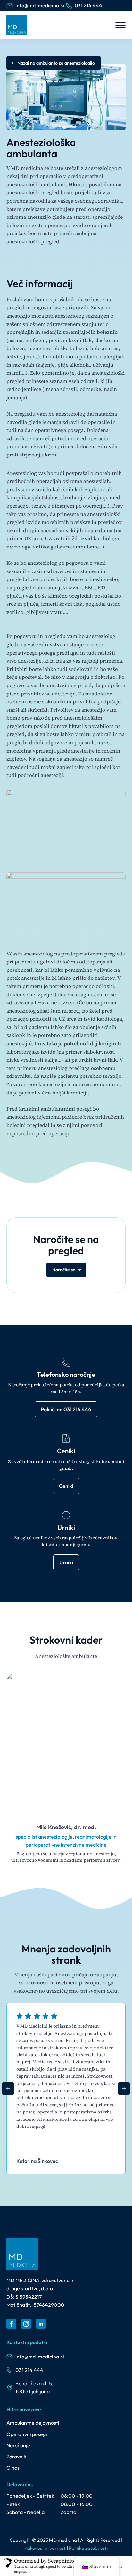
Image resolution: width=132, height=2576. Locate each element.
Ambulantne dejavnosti (33, 2423)
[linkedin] (41, 2324)
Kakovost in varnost (45, 2548)
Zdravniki (17, 2457)
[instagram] (26, 2324)
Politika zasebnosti (88, 2548)
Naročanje (18, 2445)
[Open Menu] (120, 25)
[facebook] (11, 2324)
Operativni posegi (27, 2434)
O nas (13, 2468)
